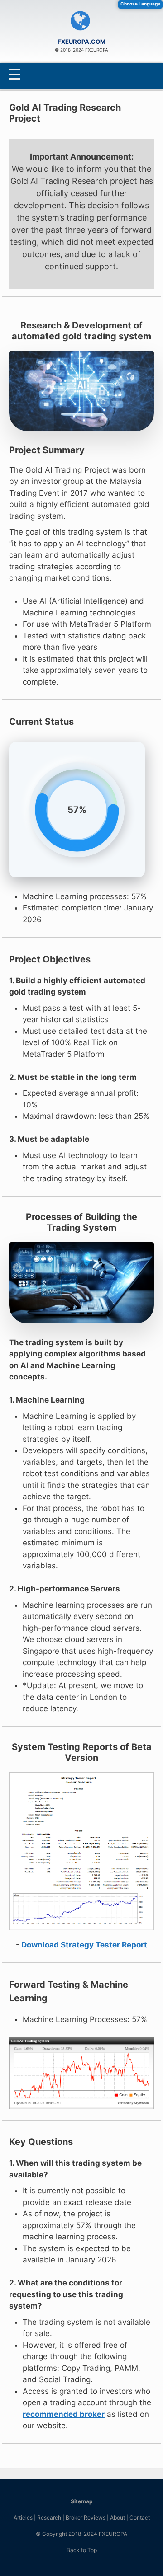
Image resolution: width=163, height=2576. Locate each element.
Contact (140, 2517)
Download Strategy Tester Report (84, 1945)
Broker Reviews (86, 2517)
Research (49, 2517)
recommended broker (64, 2414)
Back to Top (82, 2550)
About (117, 2517)
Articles (23, 2517)
